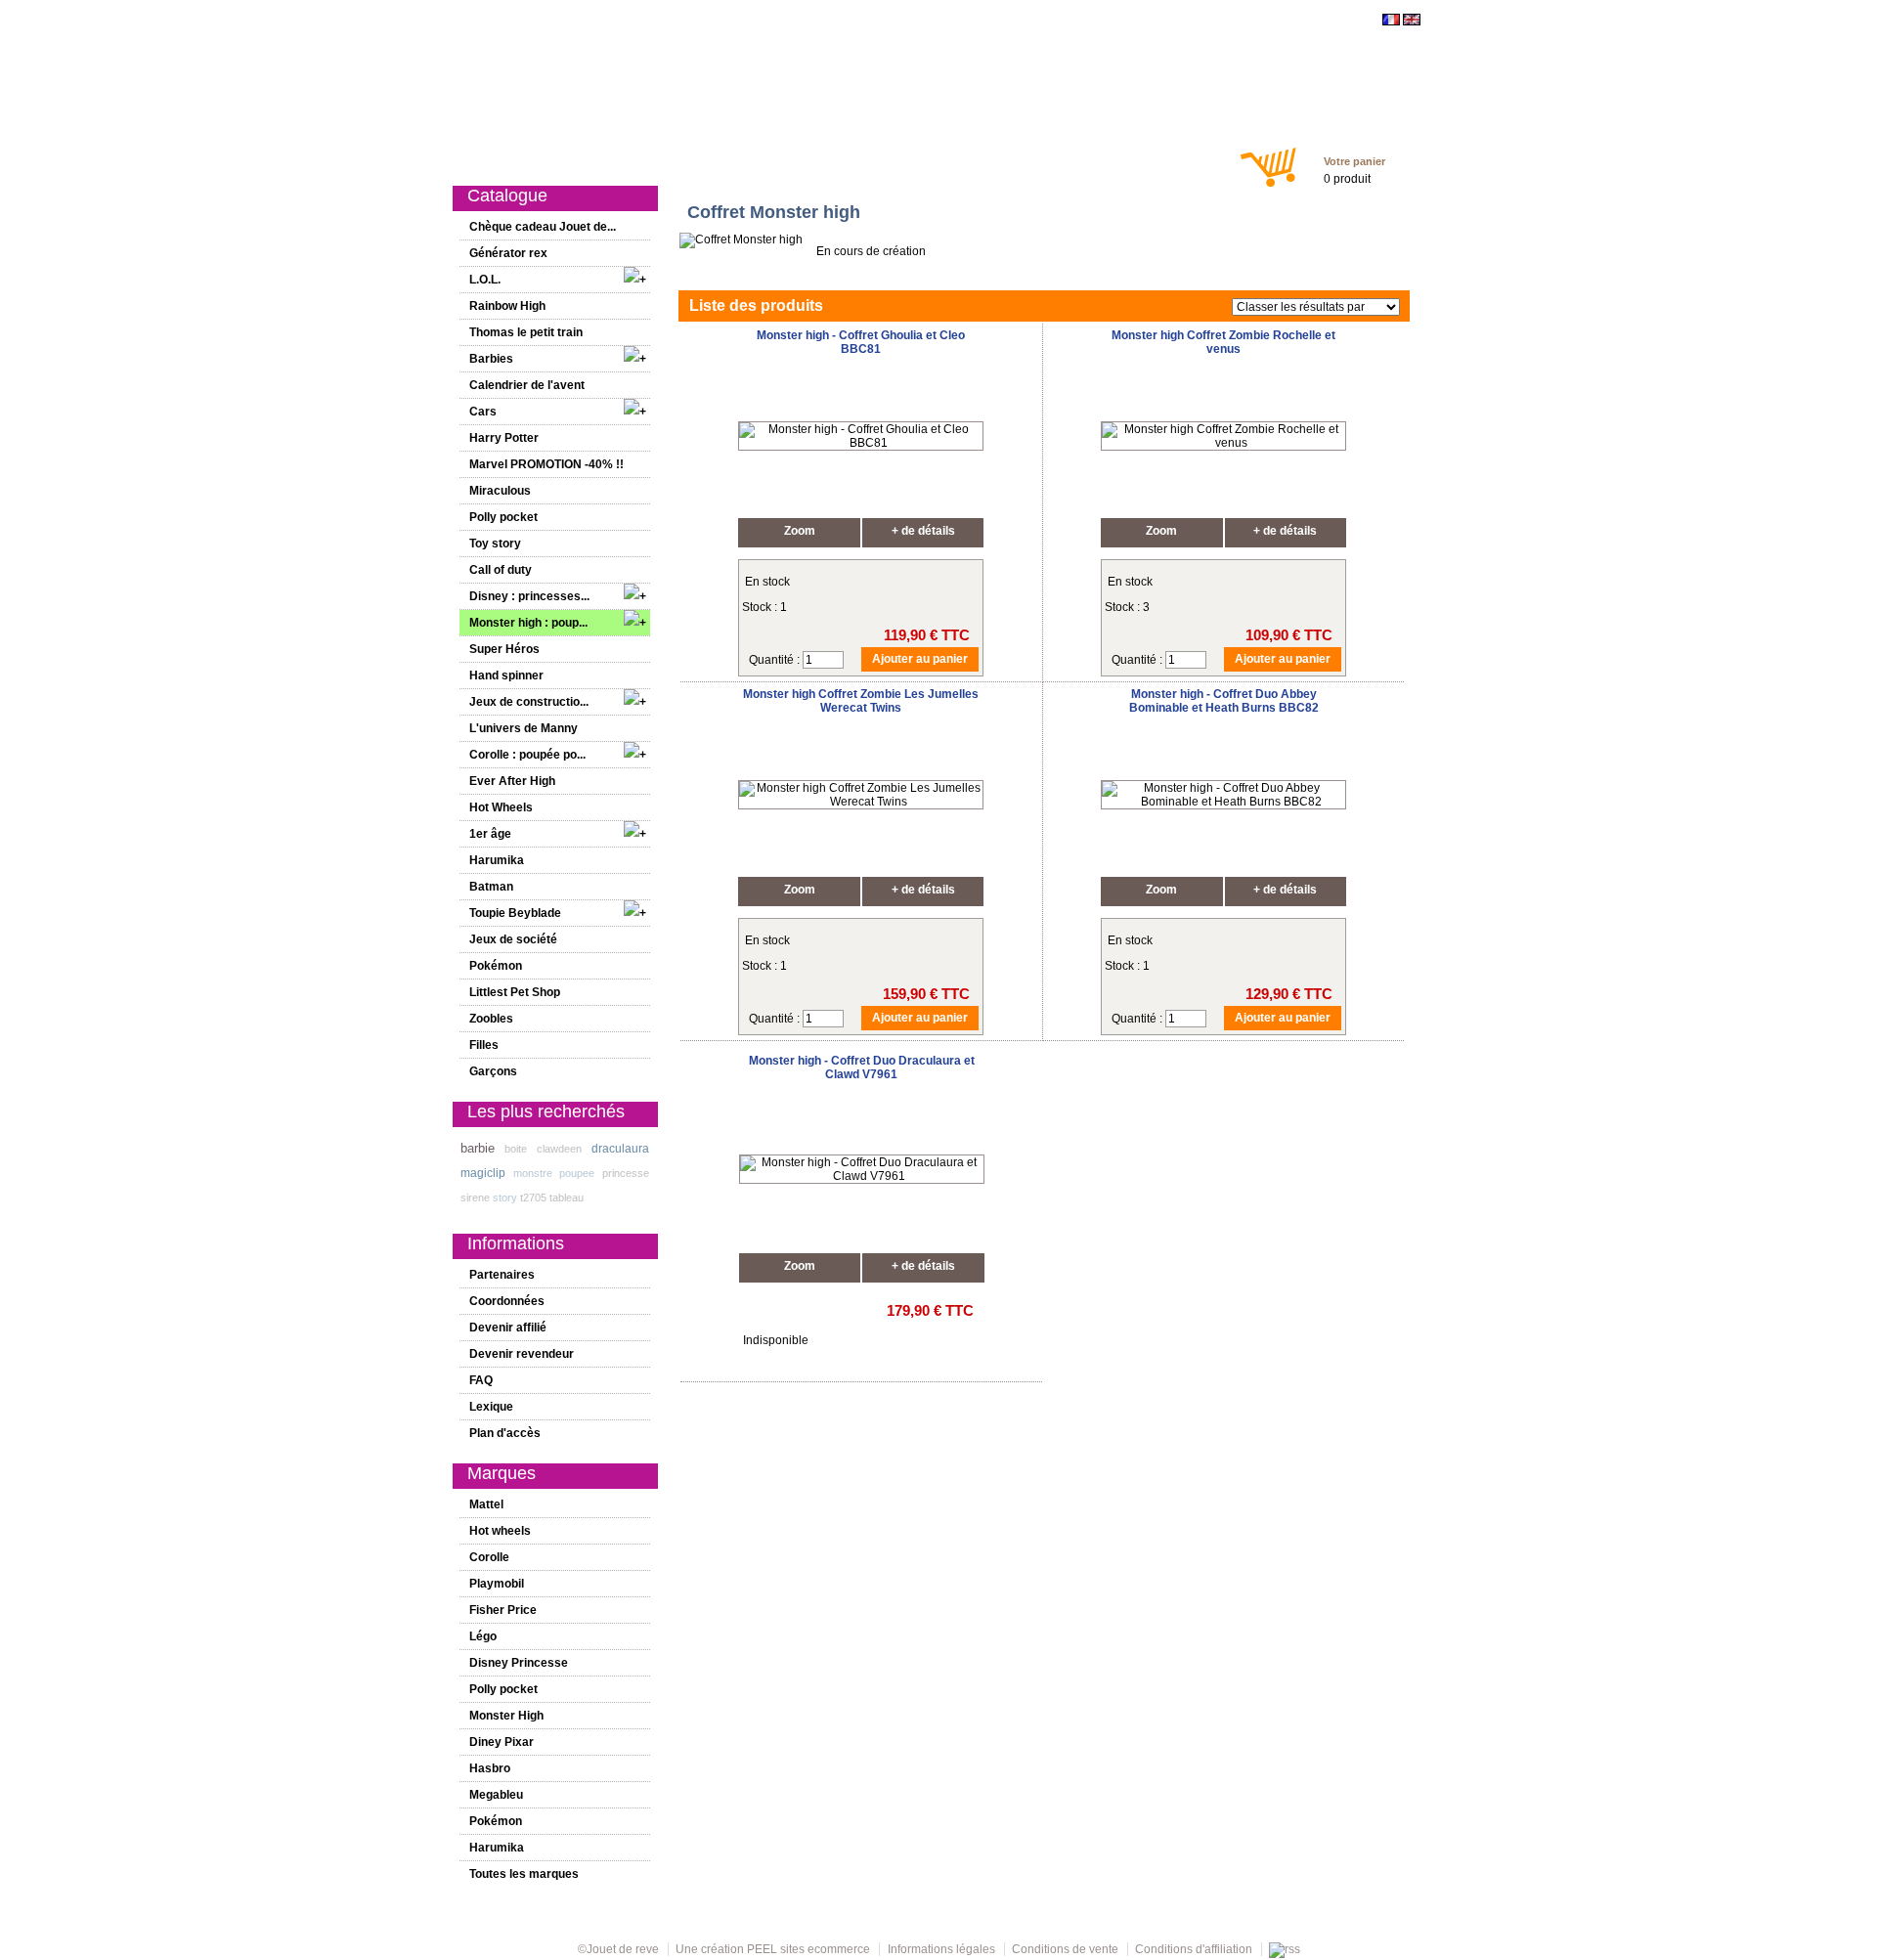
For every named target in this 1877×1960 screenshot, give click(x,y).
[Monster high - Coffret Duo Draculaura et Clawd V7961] (862, 1176)
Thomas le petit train (526, 332)
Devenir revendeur (522, 1354)
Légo (483, 1636)
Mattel (486, 1504)
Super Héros (504, 649)
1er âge (786, 158)
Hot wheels (500, 1531)
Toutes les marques (524, 1874)
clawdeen (559, 1149)
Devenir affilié (508, 1328)
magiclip (483, 1173)
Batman (491, 887)
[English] (1412, 22)
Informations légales (941, 1949)
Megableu (496, 1795)
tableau (567, 1198)
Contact (1178, 158)
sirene (475, 1198)
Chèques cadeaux (996, 158)
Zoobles (491, 1019)
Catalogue (543, 158)
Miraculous (500, 491)
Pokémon (496, 966)
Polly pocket (503, 517)
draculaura (620, 1149)
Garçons (901, 158)
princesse (626, 1173)
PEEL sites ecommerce (808, 1949)
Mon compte (1101, 158)
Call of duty (501, 570)
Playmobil (497, 1584)
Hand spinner (506, 675)
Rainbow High (507, 306)
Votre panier (1354, 161)
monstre (533, 1173)
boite (516, 1149)
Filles (842, 158)
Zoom (800, 531)
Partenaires (502, 1275)
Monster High (506, 1716)
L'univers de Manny (524, 728)
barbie (478, 1148)
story (505, 1198)
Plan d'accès (505, 1433)
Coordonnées (507, 1301)
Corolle (489, 1557)
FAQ (481, 1380)
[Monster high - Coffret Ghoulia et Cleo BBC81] (861, 443)
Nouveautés (625, 158)
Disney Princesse (519, 1663)
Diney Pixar (502, 1742)
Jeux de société (513, 939)
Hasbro (490, 1768)
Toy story (495, 544)
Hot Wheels (501, 807)
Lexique (491, 1407)
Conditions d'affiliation (1194, 1949)
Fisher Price (503, 1610)
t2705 (533, 1198)
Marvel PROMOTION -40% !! (546, 464)
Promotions (712, 158)
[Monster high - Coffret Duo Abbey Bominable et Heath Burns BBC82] (1223, 802)
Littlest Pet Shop (515, 992)
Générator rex (508, 253)
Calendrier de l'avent (527, 385)
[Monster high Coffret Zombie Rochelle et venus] (1223, 443)
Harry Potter (504, 438)
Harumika (497, 860)
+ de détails (923, 531)
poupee (577, 1173)
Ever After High (512, 781)
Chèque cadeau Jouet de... (543, 227)
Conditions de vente (1065, 1949)
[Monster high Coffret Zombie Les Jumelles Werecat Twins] (861, 802)
